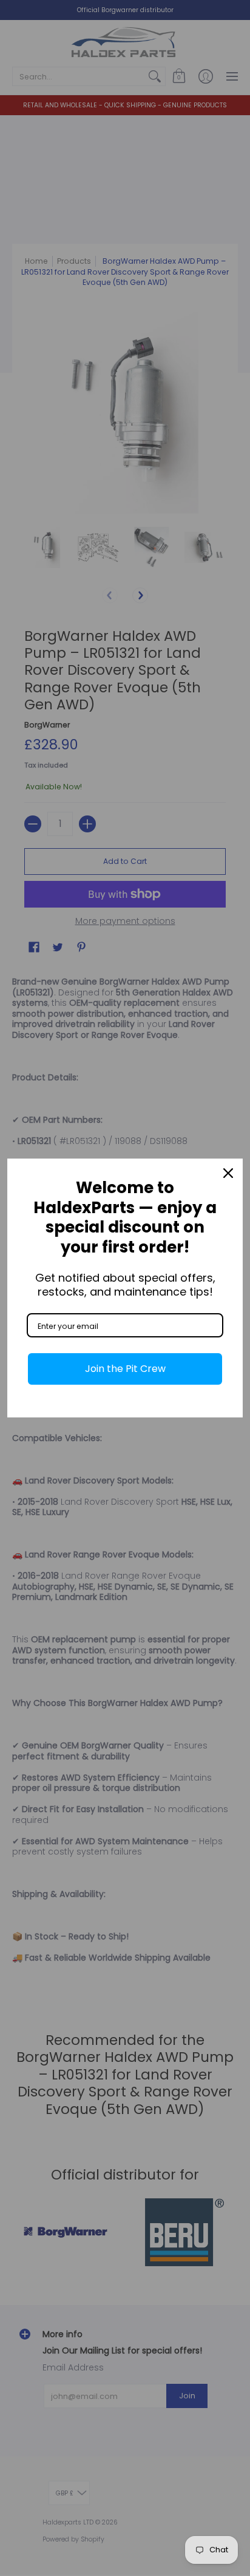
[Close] (228, 1173)
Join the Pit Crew (125, 1369)
